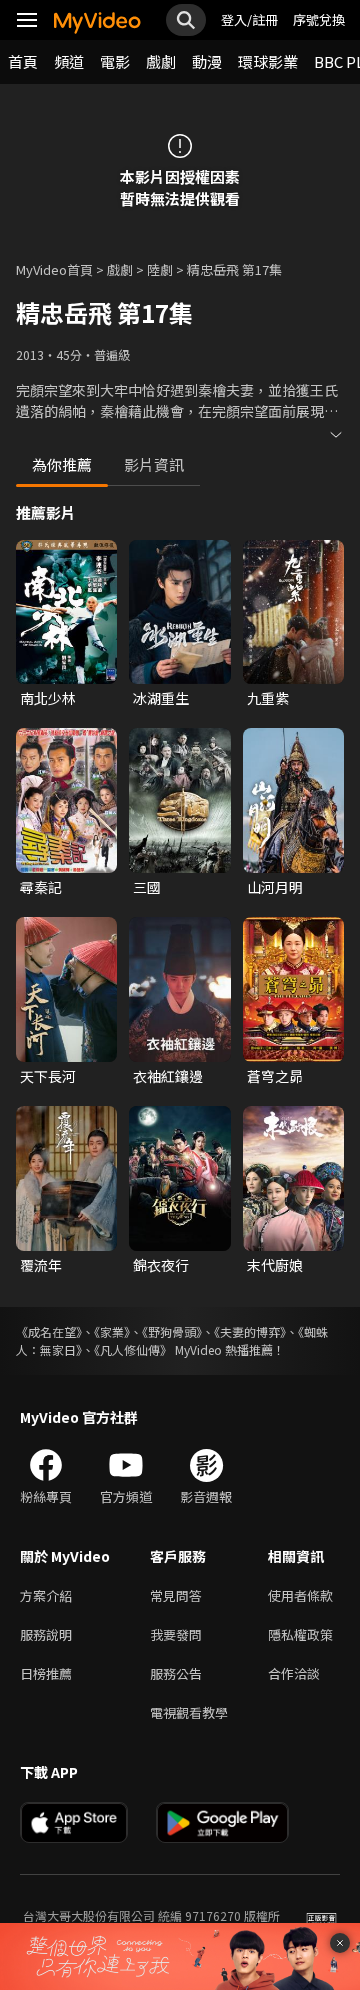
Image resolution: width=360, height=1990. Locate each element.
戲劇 (161, 61)
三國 (147, 887)
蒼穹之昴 (275, 1076)
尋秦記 (41, 887)
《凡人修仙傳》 (133, 1349)
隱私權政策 (300, 1634)
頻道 (69, 61)
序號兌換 (319, 19)
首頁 (23, 61)
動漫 (207, 61)
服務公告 (176, 1673)
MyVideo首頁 (54, 269)
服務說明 (46, 1634)
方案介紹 (46, 1595)
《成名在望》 (49, 1331)
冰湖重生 (161, 698)
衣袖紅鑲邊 (168, 1076)
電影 (115, 61)
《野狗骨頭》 (172, 1331)
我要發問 (176, 1634)
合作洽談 (294, 1673)
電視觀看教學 (189, 1712)
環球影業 (268, 61)
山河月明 (275, 887)
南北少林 (48, 698)
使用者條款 (300, 1595)
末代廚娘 (275, 1265)
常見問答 (176, 1595)
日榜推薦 (46, 1673)
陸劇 (160, 269)
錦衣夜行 (161, 1265)
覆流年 (41, 1265)
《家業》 (112, 1331)
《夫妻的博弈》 (250, 1331)
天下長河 (48, 1076)
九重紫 (268, 698)
